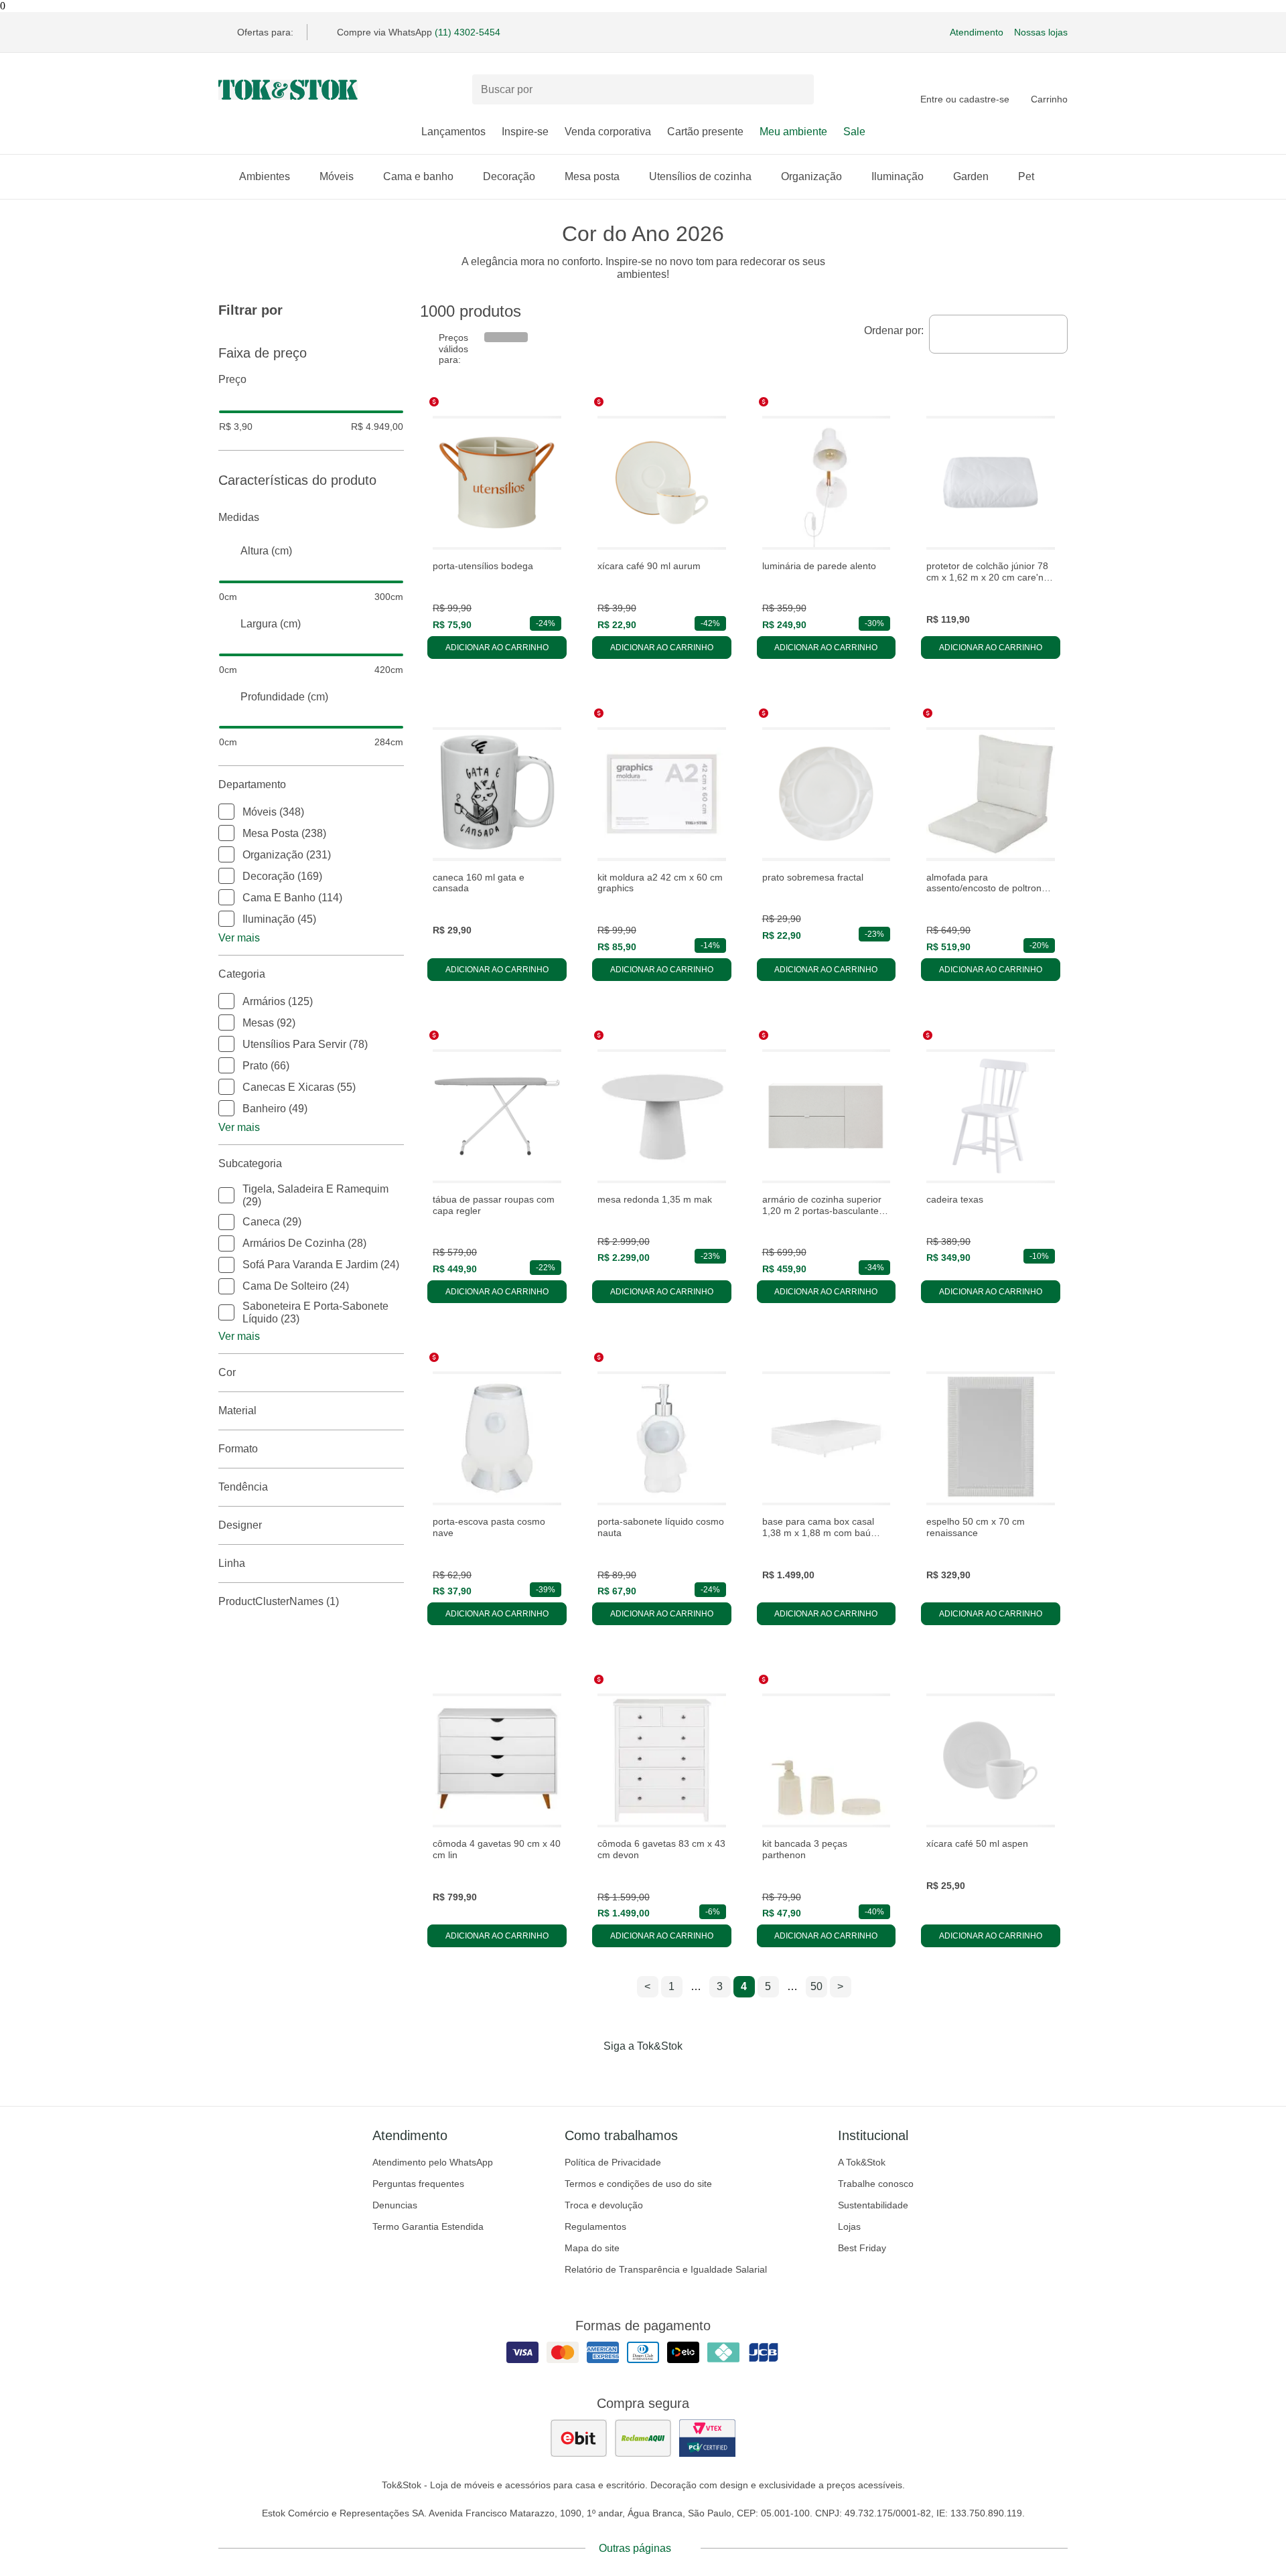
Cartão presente (705, 132)
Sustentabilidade (873, 2205)
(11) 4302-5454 (468, 32)
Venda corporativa (608, 132)
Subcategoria (250, 1163)
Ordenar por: (894, 330)
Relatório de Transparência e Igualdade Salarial (666, 2269)
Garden (971, 176)
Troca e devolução (604, 2205)
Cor (227, 1372)
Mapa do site (592, 2248)
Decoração (509, 176)
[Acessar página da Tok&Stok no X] (699, 2074)
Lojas (849, 2226)
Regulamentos (595, 2226)
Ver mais (239, 938)
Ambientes (265, 176)
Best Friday (862, 2248)
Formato (238, 1449)
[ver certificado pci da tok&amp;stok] (707, 2438)
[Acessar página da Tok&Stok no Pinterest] (662, 2074)
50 (816, 1986)
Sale (854, 132)
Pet (1026, 176)
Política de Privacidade (613, 2162)
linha (232, 1563)
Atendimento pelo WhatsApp (433, 2162)
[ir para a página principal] (288, 90)
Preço (232, 379)
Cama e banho (418, 176)
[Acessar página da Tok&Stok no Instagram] (624, 2074)
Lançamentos (453, 132)
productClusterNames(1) (279, 1601)
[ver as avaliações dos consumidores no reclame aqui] (643, 2438)
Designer (240, 1525)
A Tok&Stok (862, 2162)
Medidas (239, 517)
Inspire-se (525, 132)
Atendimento (977, 32)
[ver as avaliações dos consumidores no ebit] (579, 2438)
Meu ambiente (793, 132)
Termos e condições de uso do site (638, 2184)
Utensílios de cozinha (700, 176)
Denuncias (395, 2205)
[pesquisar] (798, 90)
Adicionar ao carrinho (497, 648)
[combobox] (998, 334)
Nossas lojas (1041, 32)
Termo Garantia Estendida (428, 2226)
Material (237, 1411)
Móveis (337, 176)
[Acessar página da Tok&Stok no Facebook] (587, 2074)
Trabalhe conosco (876, 2184)
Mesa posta (592, 176)
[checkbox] (226, 812)
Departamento (252, 784)
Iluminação (898, 176)
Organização (811, 176)
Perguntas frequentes (418, 2184)
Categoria (242, 974)
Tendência (243, 1487)
